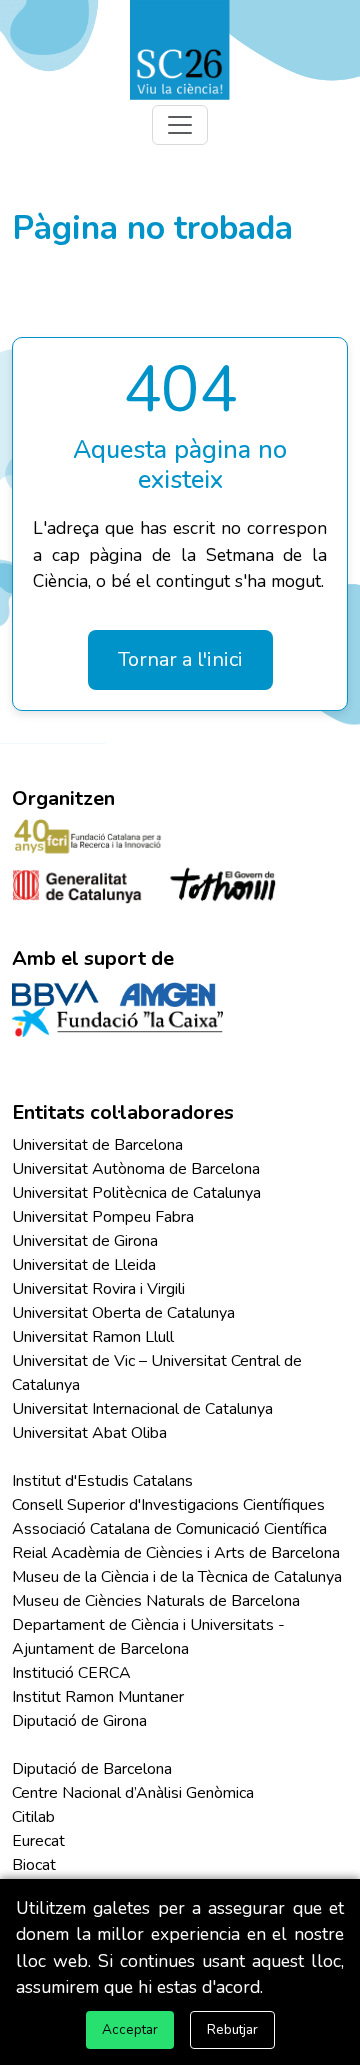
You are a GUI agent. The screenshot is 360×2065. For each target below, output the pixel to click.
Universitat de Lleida (84, 1265)
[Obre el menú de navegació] (180, 125)
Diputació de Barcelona (92, 1769)
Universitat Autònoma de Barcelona (136, 1169)
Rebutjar (232, 2029)
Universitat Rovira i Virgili (98, 1289)
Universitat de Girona (85, 1241)
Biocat (34, 1865)
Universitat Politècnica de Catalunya (136, 1193)
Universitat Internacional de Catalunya (142, 1409)
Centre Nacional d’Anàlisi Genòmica (133, 1793)
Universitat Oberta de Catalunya (123, 1313)
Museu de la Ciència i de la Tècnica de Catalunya (177, 1577)
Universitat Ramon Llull (93, 1337)
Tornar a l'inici (180, 659)
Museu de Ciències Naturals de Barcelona (156, 1601)
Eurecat (38, 1841)
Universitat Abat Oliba (89, 1433)
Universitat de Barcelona (97, 1145)
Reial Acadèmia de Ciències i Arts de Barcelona (176, 1553)
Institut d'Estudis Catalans (102, 1481)
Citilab (33, 1817)
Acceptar (130, 2029)
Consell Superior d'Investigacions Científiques (168, 1505)
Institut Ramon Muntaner (98, 1697)
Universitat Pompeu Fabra (103, 1217)
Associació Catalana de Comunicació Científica (169, 1529)
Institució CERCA (71, 1673)
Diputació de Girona (79, 1721)
